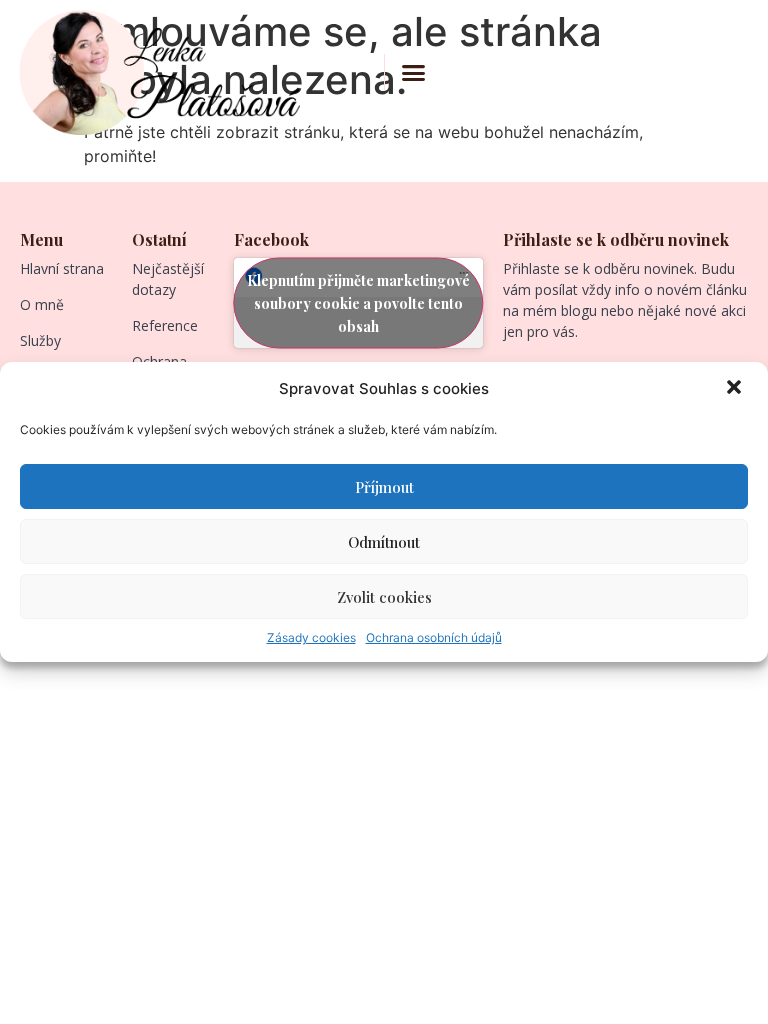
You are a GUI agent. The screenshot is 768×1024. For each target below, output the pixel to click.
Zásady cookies (311, 637)
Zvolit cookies (384, 597)
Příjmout (384, 487)
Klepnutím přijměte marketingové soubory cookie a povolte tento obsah (358, 303)
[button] (736, 389)
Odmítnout (384, 542)
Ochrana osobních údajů (434, 637)
